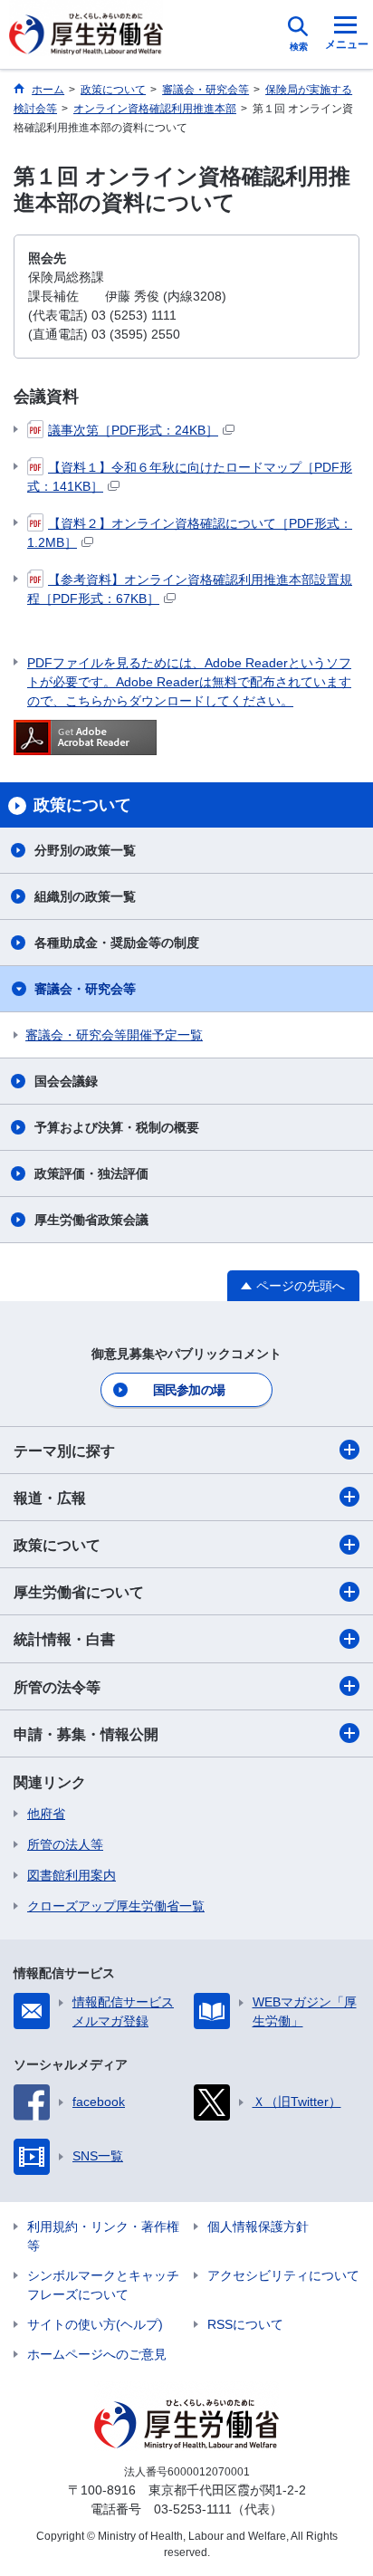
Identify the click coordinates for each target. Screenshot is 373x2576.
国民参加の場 (189, 1390)
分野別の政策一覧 (85, 850)
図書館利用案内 (72, 1875)
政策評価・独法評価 (91, 1173)
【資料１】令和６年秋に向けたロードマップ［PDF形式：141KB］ (190, 477)
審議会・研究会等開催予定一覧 (114, 1035)
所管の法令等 (57, 1687)
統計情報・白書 (64, 1639)
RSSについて (245, 2324)
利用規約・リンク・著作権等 (103, 2236)
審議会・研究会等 (85, 989)
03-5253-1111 (193, 2509)
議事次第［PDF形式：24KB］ (133, 430)
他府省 (46, 1814)
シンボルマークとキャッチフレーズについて (103, 2285)
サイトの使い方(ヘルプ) (95, 2324)
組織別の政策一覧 (85, 896)
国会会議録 (66, 1081)
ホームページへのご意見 (97, 2354)
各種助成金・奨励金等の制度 (117, 943)
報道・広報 (50, 1498)
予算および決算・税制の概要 (117, 1127)
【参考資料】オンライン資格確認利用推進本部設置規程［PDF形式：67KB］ (190, 589)
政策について (57, 1545)
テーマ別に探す (64, 1451)
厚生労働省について (79, 1592)
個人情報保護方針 (258, 2226)
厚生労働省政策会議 (91, 1220)
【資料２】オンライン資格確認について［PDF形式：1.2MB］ (190, 533)
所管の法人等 (65, 1844)
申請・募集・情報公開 (86, 1734)
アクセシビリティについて (283, 2275)
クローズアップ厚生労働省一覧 (116, 1906)
